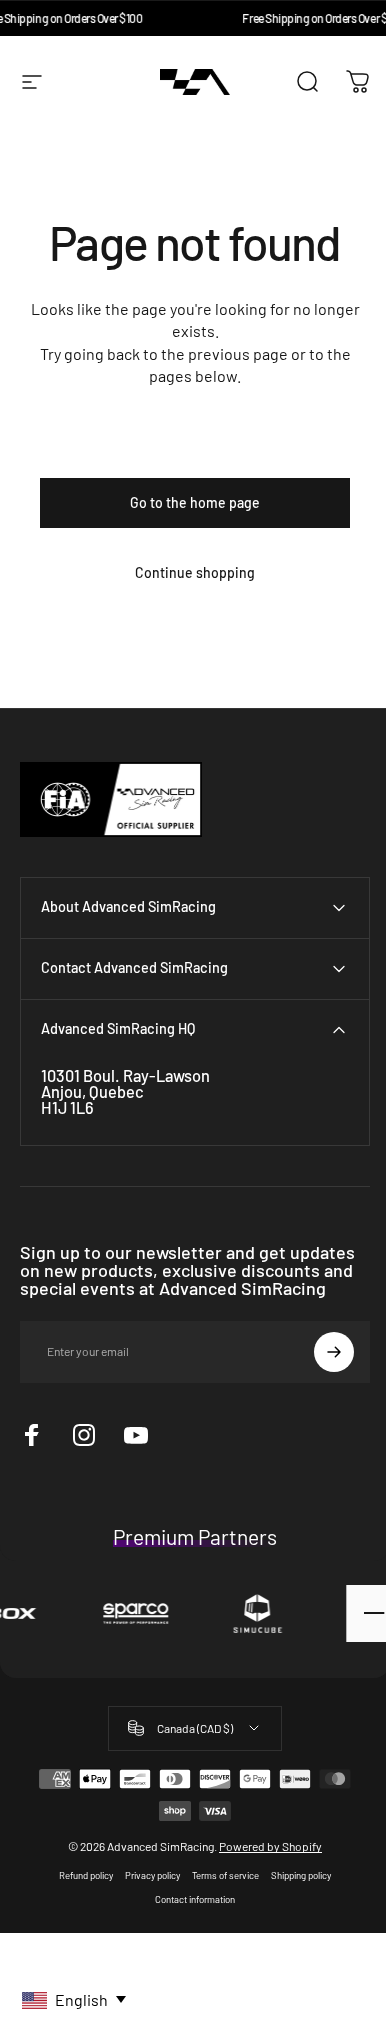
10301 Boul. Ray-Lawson (125, 1075)
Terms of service (218, 1875)
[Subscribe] (319, 1352)
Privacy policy (145, 1875)
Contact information (188, 1899)
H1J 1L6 (67, 1107)
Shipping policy (294, 1875)
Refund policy (79, 1875)
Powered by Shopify (263, 1846)
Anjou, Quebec (92, 1091)
